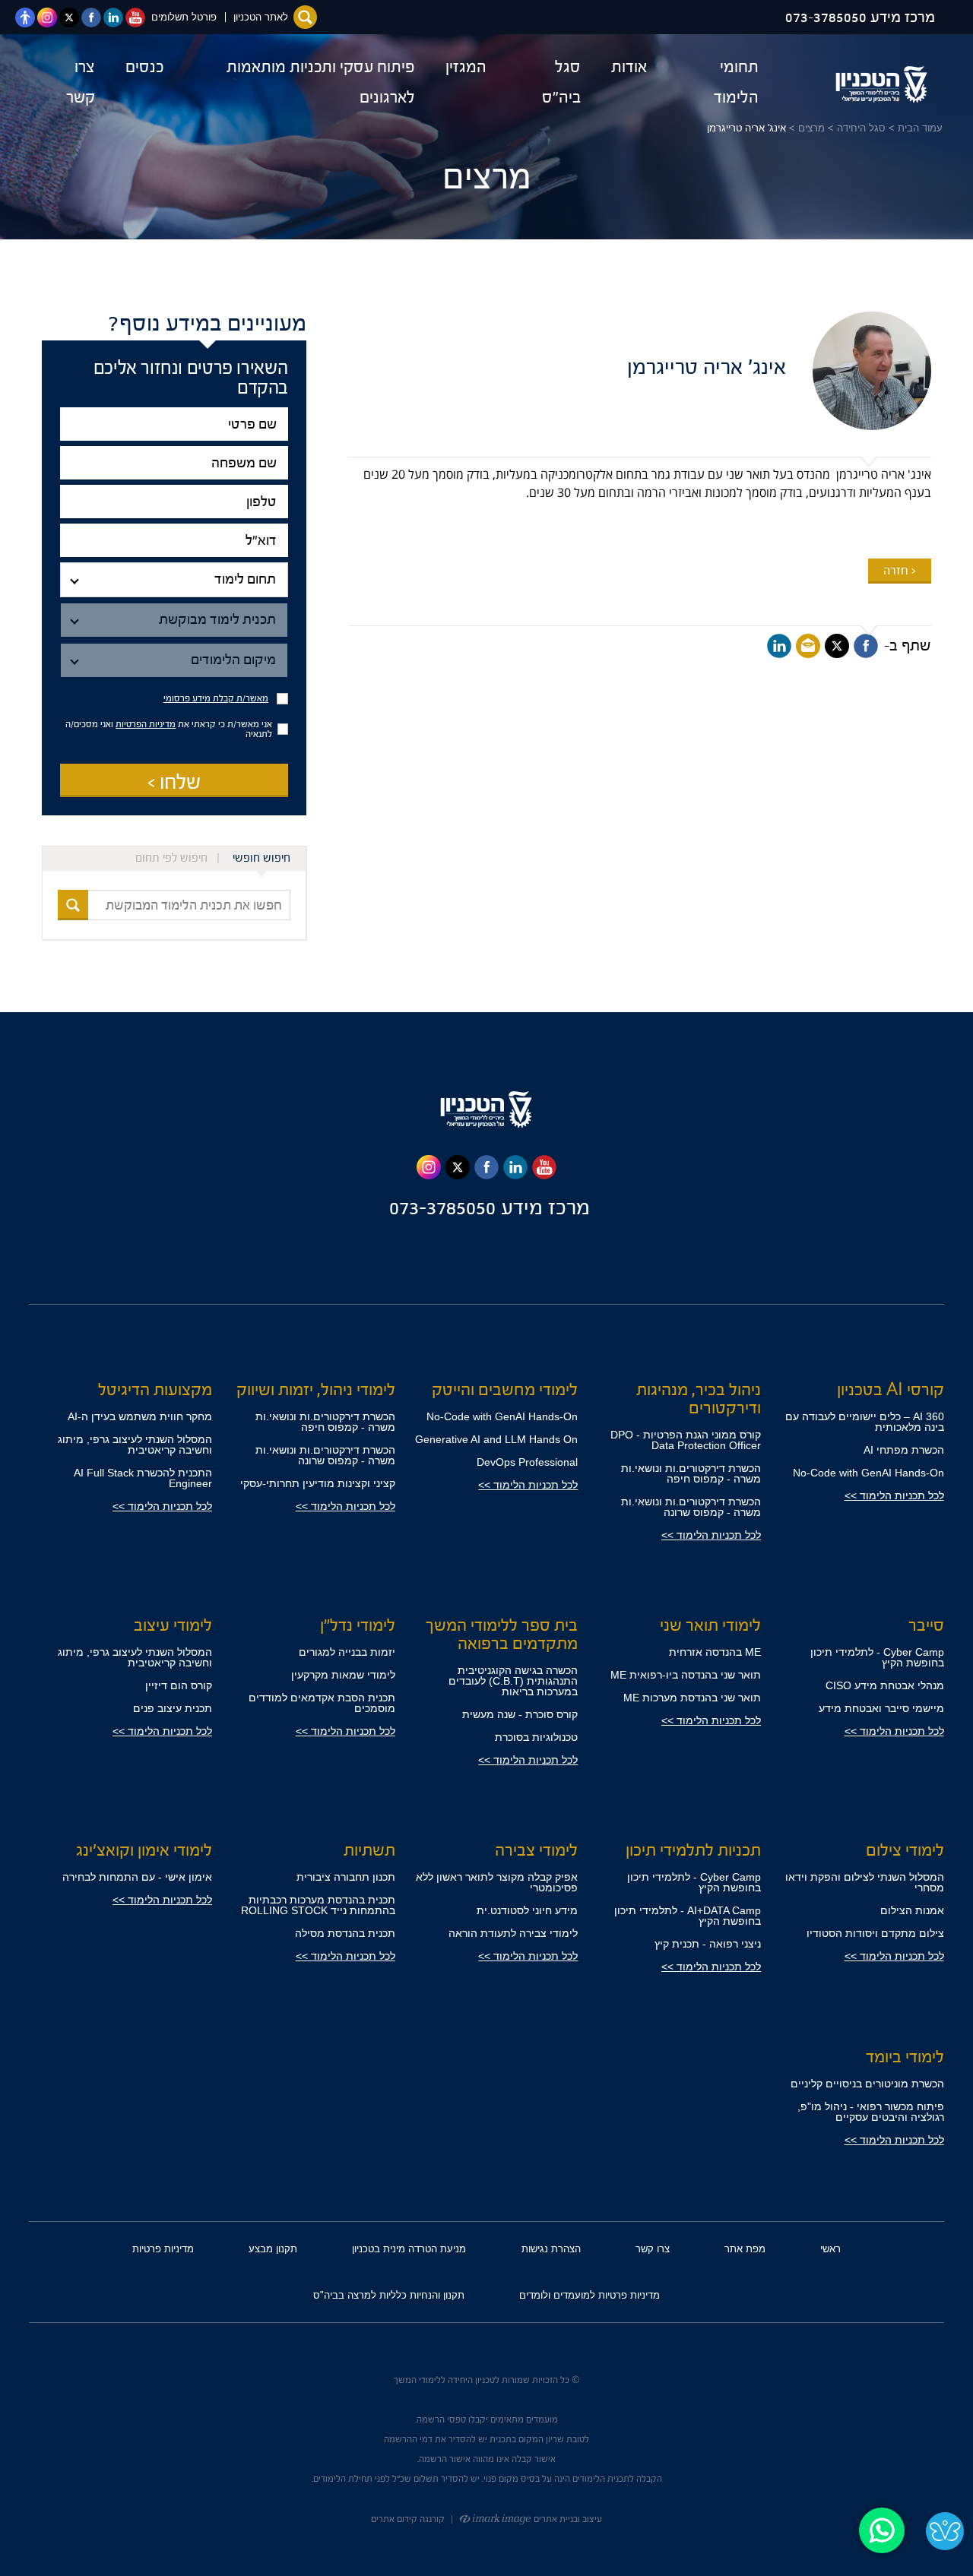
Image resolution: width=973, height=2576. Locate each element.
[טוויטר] (837, 646)
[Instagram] (429, 1167)
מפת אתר (745, 2249)
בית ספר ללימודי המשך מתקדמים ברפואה (502, 1635)
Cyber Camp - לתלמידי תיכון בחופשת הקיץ (877, 1657)
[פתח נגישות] (25, 17)
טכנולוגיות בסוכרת (536, 1737)
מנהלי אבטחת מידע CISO (885, 1685)
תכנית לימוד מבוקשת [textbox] (217, 620)
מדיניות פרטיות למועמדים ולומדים (590, 2295)
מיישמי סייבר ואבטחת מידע (881, 1708)
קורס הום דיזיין (179, 1685)
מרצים (811, 128)
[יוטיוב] (544, 1167)
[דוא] (808, 646)
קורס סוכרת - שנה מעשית (520, 1714)
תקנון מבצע (273, 2249)
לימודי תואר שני (710, 1625)
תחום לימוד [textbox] (245, 579)
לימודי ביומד (905, 2057)
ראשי (830, 2249)
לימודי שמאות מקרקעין (343, 1675)
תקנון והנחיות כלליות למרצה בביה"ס (389, 2295)
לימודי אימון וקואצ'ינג (144, 1850)
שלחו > (174, 782)
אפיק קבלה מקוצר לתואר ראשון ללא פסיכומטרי (497, 1882)
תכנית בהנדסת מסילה (345, 1933)
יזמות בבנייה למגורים (347, 1652)
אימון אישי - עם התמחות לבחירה (137, 1877)
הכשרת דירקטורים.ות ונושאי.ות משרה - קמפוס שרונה (691, 1507)
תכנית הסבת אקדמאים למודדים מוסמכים (322, 1703)
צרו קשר (653, 2249)
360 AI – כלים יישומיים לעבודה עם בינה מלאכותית (865, 1422)
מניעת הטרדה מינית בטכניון (409, 2249)
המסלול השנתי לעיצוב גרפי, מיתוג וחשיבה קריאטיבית (135, 1445)
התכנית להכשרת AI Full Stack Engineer (143, 1478)
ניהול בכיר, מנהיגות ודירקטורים (699, 1399)
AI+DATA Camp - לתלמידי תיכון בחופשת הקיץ (688, 1916)
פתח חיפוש (305, 17)
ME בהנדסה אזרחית (715, 1652)
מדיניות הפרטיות (146, 724)
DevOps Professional (527, 1462)
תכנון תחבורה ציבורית (346, 1877)
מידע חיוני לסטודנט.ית (527, 1910)
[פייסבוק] (866, 646)
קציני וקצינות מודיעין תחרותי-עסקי (318, 1483)
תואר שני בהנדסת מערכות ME (692, 1698)
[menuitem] (718, 82)
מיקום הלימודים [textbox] (233, 660)
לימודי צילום (905, 1850)
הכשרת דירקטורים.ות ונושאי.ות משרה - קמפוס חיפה (691, 1473)
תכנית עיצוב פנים (173, 1708)
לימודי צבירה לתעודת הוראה (513, 1933)
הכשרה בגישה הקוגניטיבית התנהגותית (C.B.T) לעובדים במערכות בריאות (513, 1681)
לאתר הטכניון (261, 17)
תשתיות (369, 1850)
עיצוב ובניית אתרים (567, 2519)
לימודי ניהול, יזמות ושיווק (316, 1390)
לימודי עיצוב (173, 1625)
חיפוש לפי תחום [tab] (171, 858)
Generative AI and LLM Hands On (496, 1439)
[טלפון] (174, 502)
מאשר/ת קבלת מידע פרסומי (216, 699)
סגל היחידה (861, 128)
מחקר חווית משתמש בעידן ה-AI (140, 1416)
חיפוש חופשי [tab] (261, 858)
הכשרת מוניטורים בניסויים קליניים (867, 2084)
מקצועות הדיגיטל (155, 1390)
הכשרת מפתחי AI (904, 1450)
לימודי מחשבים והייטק (505, 1390)
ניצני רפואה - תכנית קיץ (708, 1944)
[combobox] (174, 580)
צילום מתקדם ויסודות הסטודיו (875, 1933)
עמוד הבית (920, 128)
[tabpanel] (174, 905)
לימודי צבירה (536, 1850)
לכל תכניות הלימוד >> (894, 1495)
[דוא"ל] (174, 541)
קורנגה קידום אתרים (408, 2519)
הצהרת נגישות (551, 2249)
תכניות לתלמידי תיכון (693, 1850)
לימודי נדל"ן (358, 1625)
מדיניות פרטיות (163, 2249)
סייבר (926, 1625)
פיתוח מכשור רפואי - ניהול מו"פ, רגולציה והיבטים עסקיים (871, 2112)
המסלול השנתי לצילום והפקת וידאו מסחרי (865, 1882)
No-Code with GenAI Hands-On (868, 1473)
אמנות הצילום (912, 1910)
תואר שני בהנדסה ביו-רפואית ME (686, 1675)
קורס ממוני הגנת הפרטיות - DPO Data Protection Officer (686, 1440)
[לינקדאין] (779, 646)
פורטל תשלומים (184, 17)
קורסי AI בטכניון (891, 1390)
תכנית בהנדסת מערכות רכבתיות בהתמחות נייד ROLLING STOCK (318, 1905)
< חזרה (900, 571)
